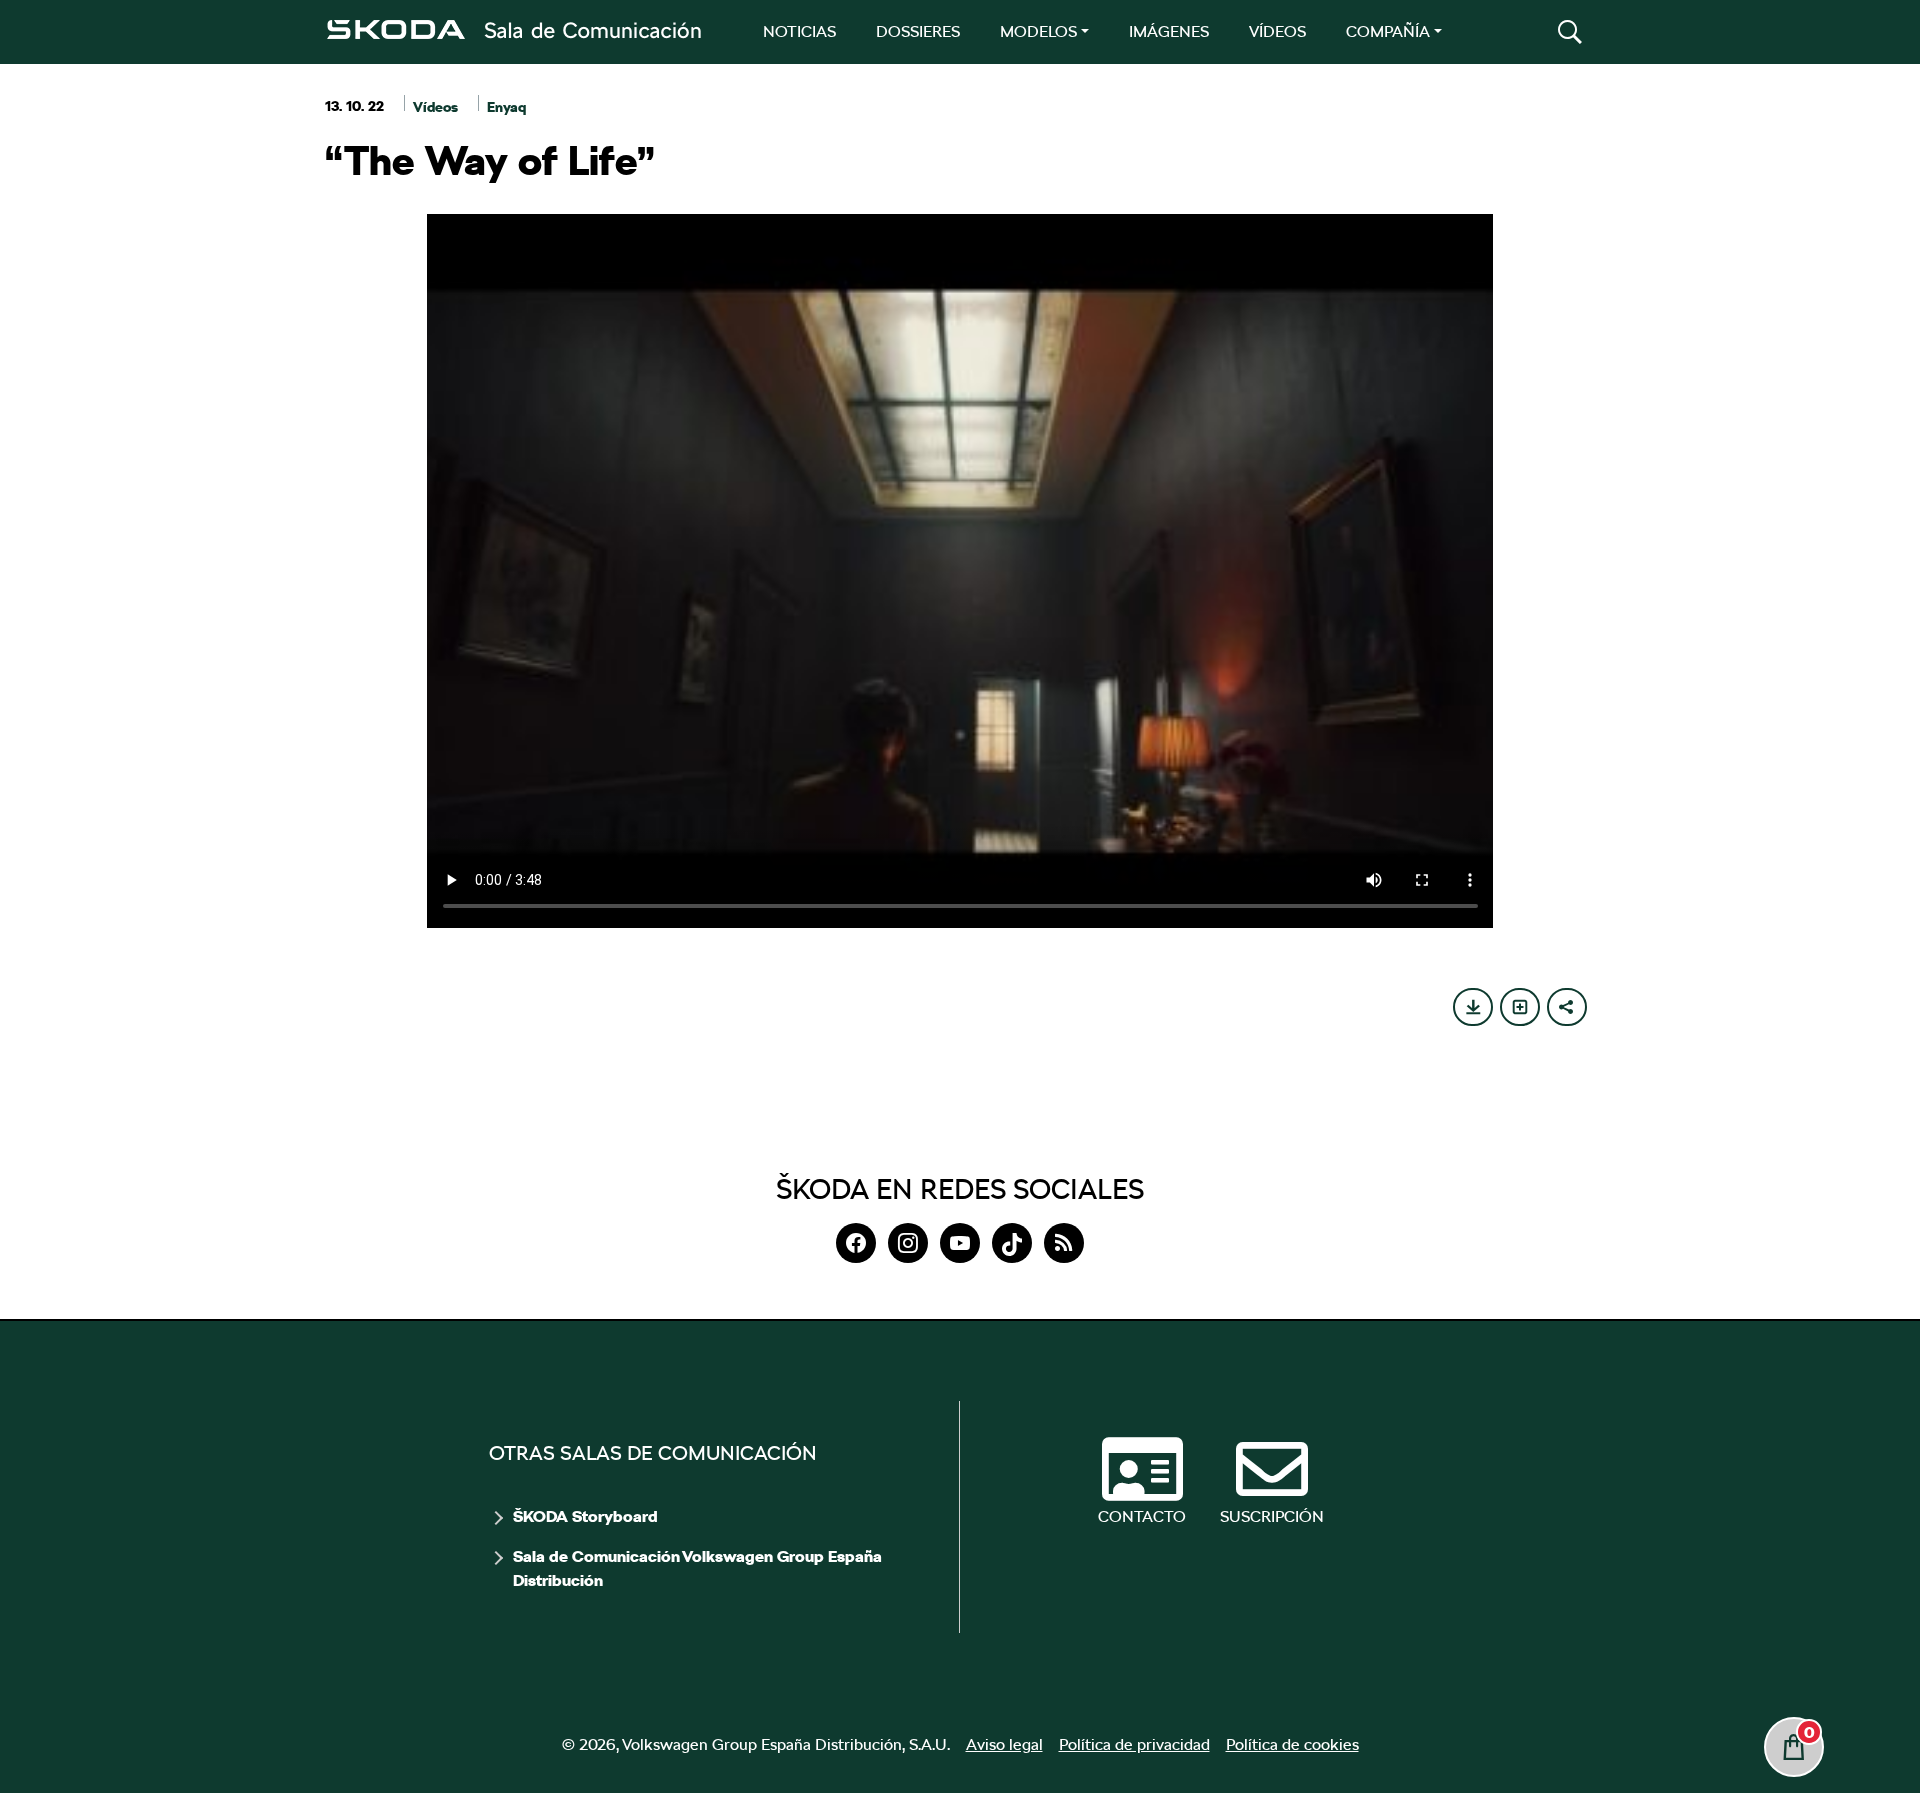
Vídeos (435, 107)
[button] (1570, 32)
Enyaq (506, 107)
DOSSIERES (918, 31)
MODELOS (1038, 31)
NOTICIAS (799, 31)
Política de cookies (1292, 1744)
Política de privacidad (1134, 1744)
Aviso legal (1004, 1744)
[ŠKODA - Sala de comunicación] (513, 30)
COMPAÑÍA (1388, 31)
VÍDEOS (1277, 31)
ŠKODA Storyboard (585, 1517)
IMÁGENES (1169, 31)
